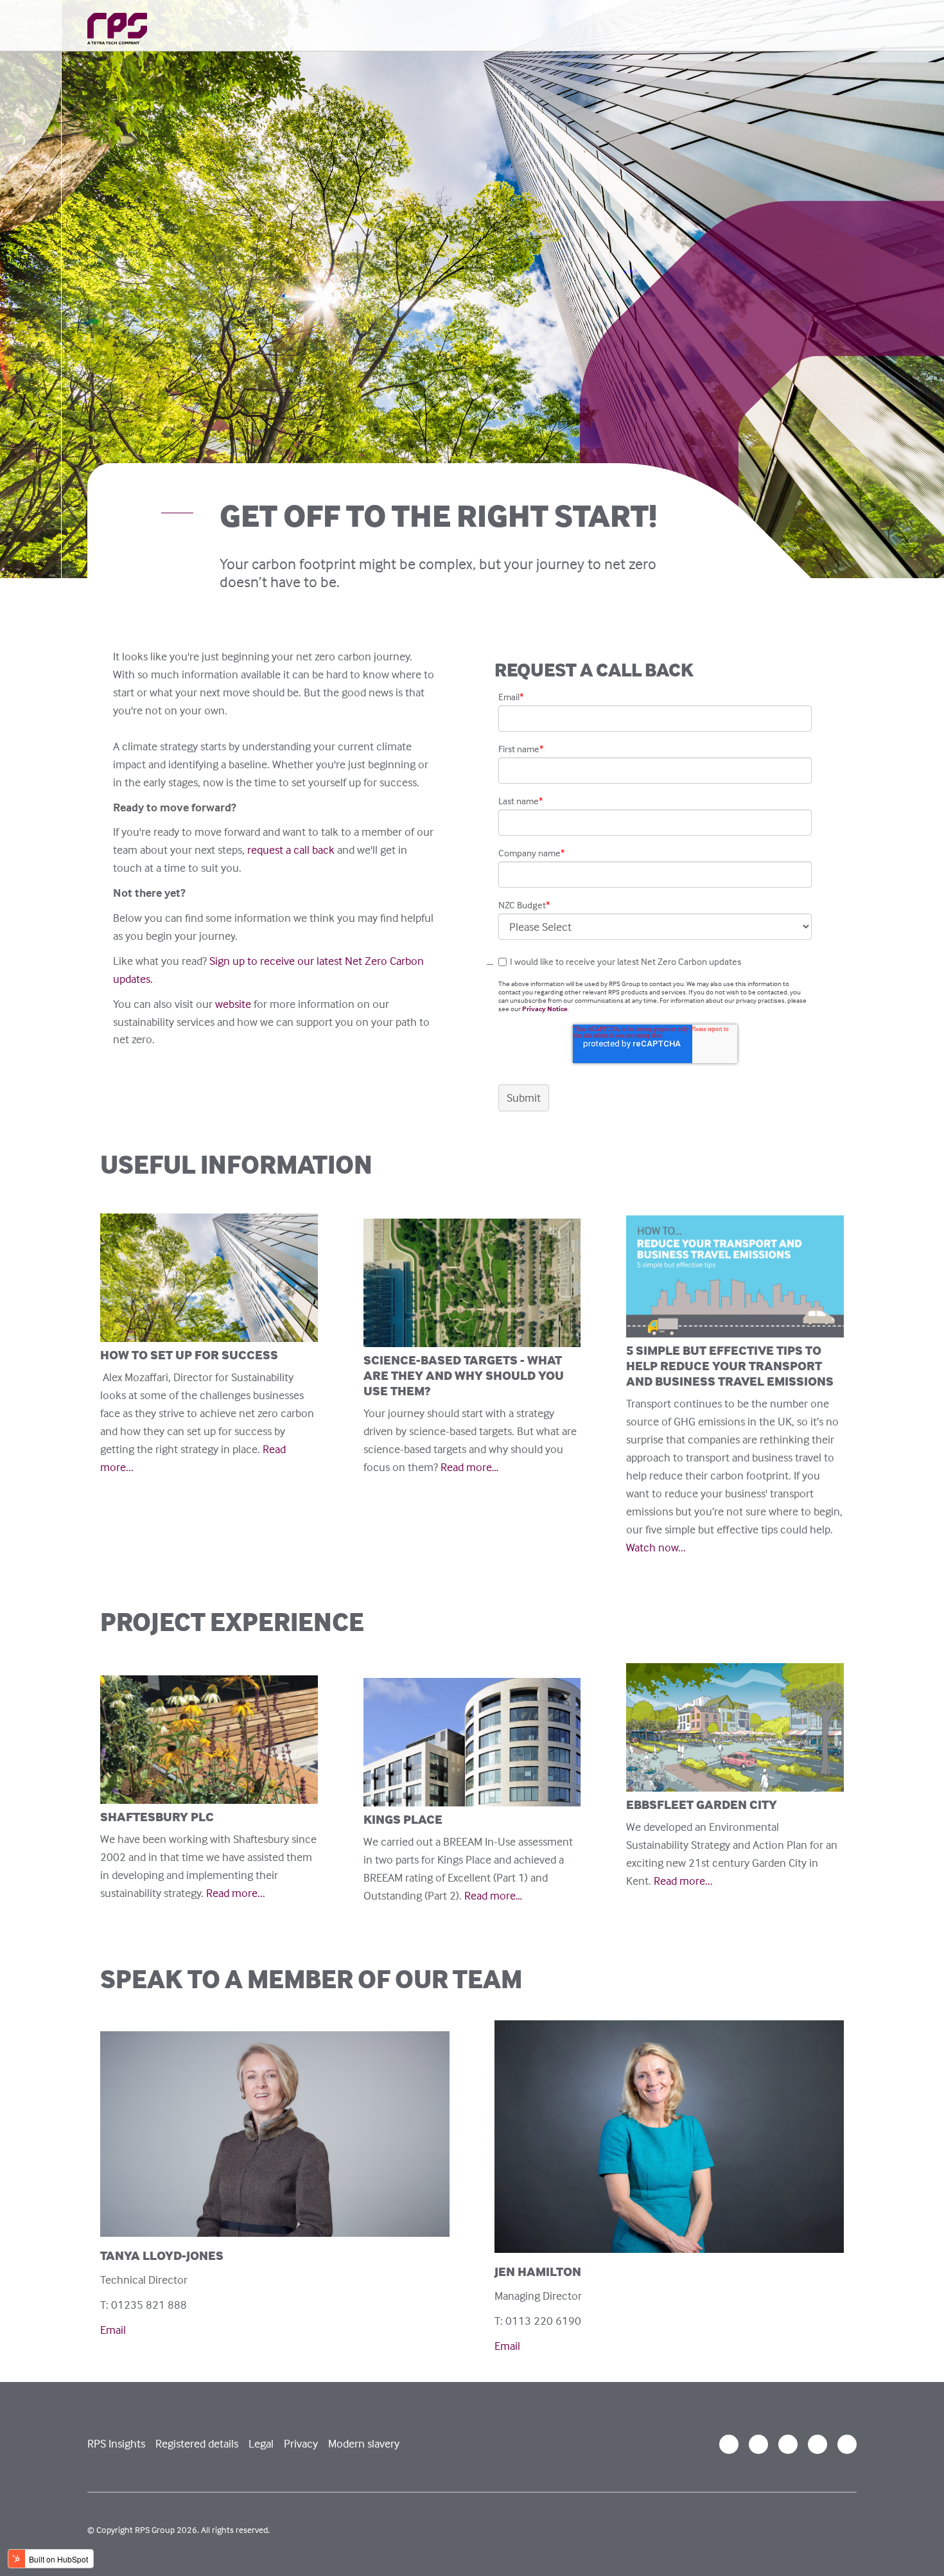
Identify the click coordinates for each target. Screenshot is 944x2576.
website (233, 1004)
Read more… (472, 1467)
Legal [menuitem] (261, 2443)
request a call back (291, 850)
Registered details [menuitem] (197, 2443)
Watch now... (656, 1547)
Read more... (236, 1893)
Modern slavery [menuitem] (364, 2443)
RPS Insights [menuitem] (116, 2443)
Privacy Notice (545, 1009)
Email (113, 2330)
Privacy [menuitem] (301, 2443)
